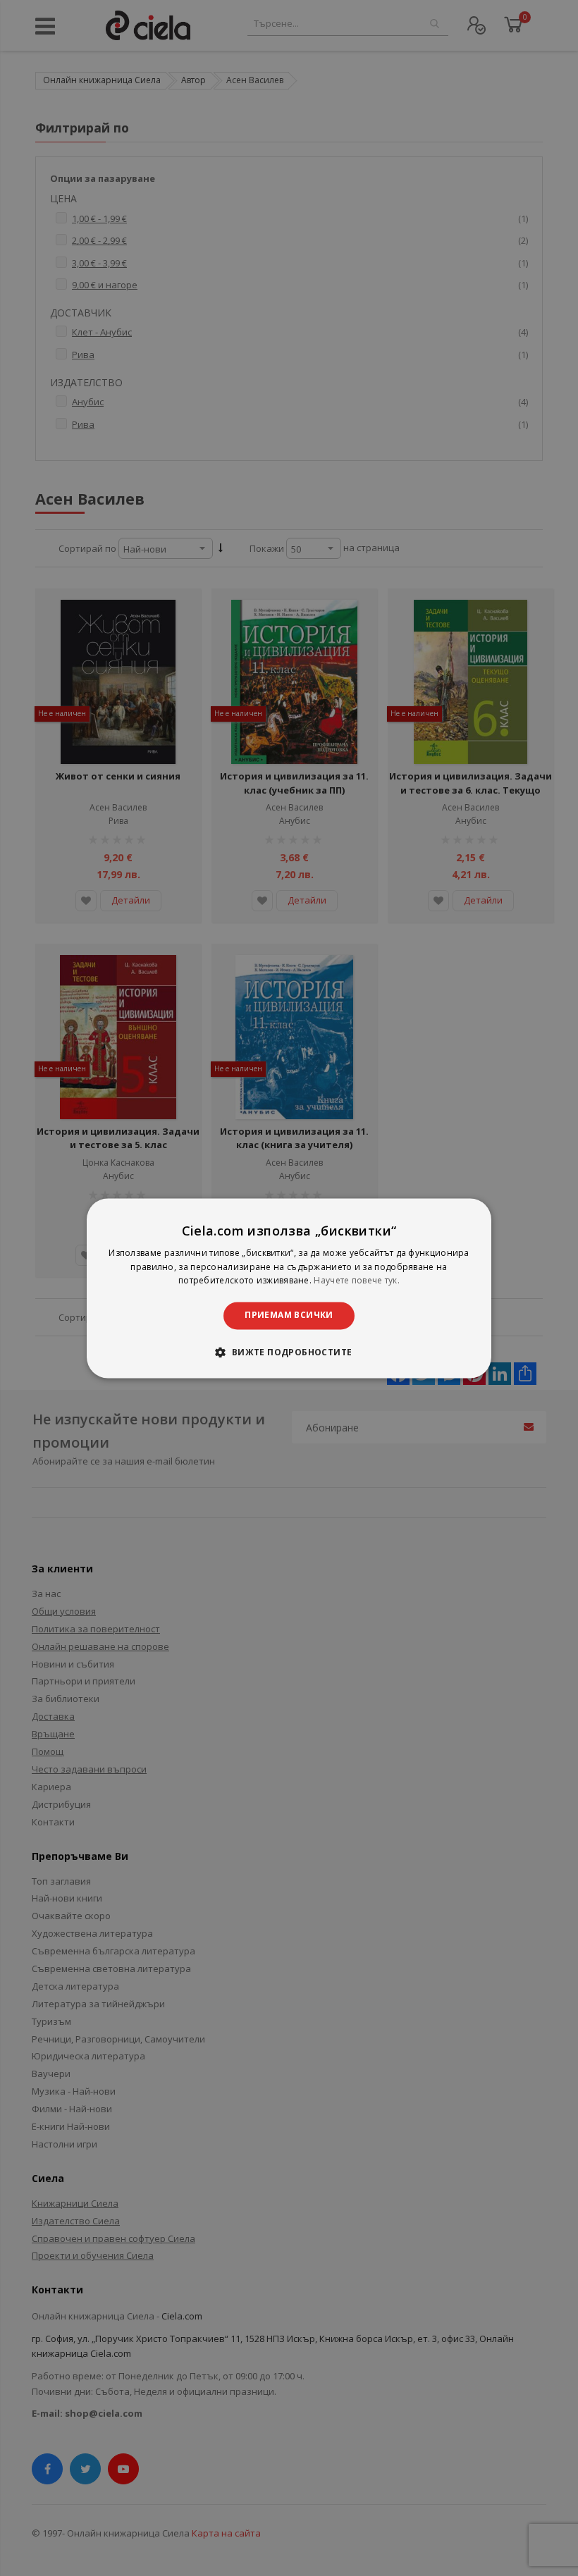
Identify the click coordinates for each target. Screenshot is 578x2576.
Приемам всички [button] (289, 1315)
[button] (289, 1352)
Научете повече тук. (357, 1281)
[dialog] (289, 1288)
